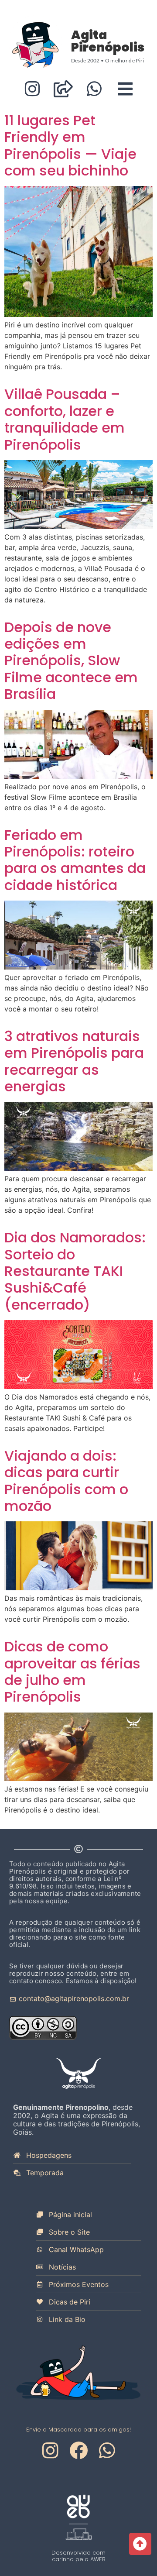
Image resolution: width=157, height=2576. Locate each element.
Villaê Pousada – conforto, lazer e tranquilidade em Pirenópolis (65, 419)
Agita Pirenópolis (108, 41)
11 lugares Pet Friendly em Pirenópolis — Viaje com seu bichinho (70, 145)
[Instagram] (32, 89)
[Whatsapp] (94, 89)
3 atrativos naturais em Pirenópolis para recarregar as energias (74, 1061)
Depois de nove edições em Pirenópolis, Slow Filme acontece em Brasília (71, 661)
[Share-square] (63, 89)
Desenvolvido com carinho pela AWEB (78, 2556)
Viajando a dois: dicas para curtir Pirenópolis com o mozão (66, 1481)
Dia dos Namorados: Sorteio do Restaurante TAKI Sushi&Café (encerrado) (75, 1271)
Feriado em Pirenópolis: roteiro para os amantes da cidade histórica (75, 860)
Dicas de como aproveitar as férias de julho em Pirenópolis (72, 1671)
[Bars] (125, 89)
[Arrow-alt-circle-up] (140, 2544)
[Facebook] (78, 2450)
